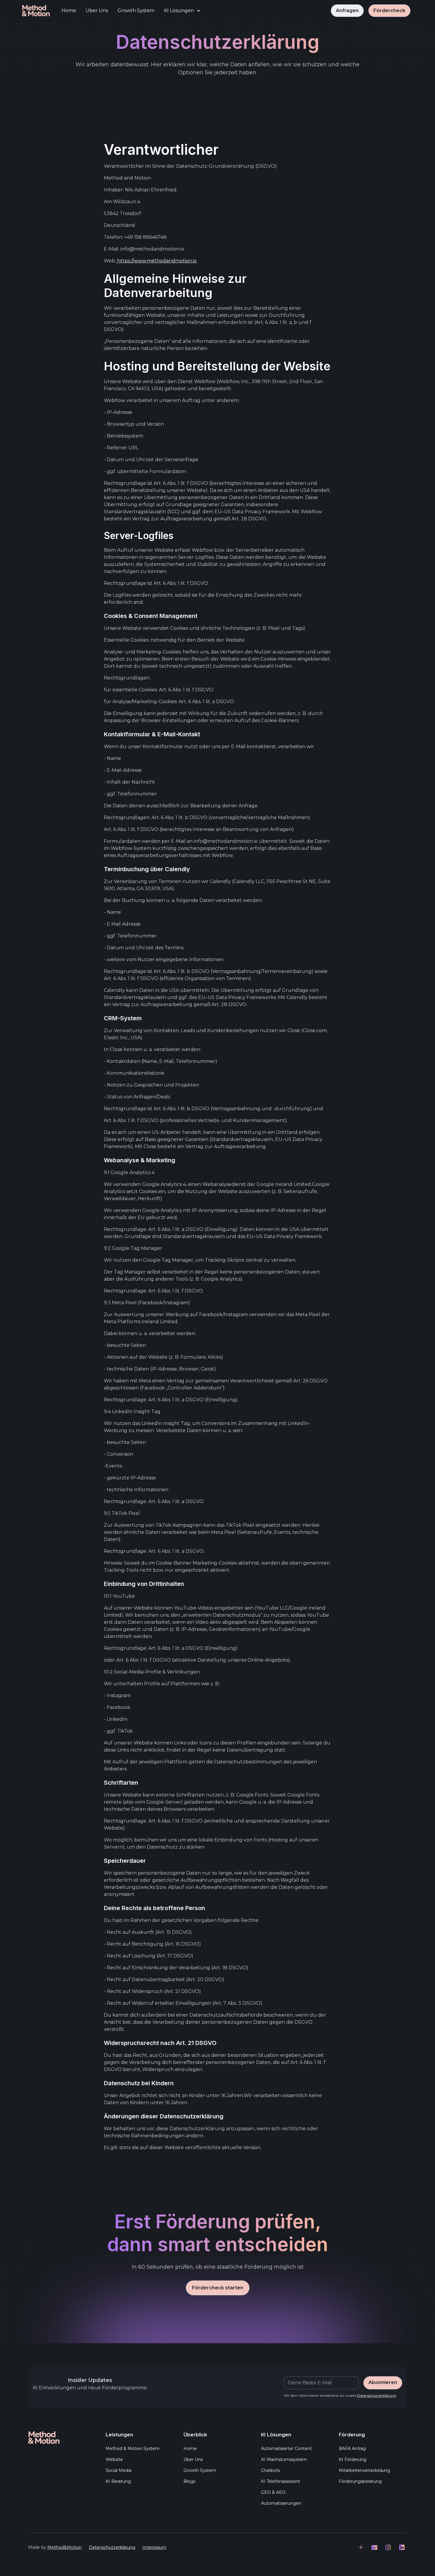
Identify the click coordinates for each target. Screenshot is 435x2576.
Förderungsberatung (360, 2481)
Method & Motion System (133, 2449)
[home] (36, 11)
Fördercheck (389, 11)
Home (69, 11)
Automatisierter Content (286, 2449)
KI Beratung (118, 2481)
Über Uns (97, 11)
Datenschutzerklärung (112, 2547)
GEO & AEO (273, 2492)
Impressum (154, 2547)
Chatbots (270, 2470)
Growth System (136, 11)
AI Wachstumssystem (284, 2459)
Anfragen (347, 11)
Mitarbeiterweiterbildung (364, 2470)
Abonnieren (383, 2382)
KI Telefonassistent (281, 2481)
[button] (182, 11)
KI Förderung (353, 2459)
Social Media (119, 2470)
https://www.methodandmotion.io (156, 261)
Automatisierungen (281, 2503)
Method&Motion (65, 2547)
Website (114, 2459)
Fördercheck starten (218, 2288)
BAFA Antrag (352, 2449)
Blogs (189, 2481)
